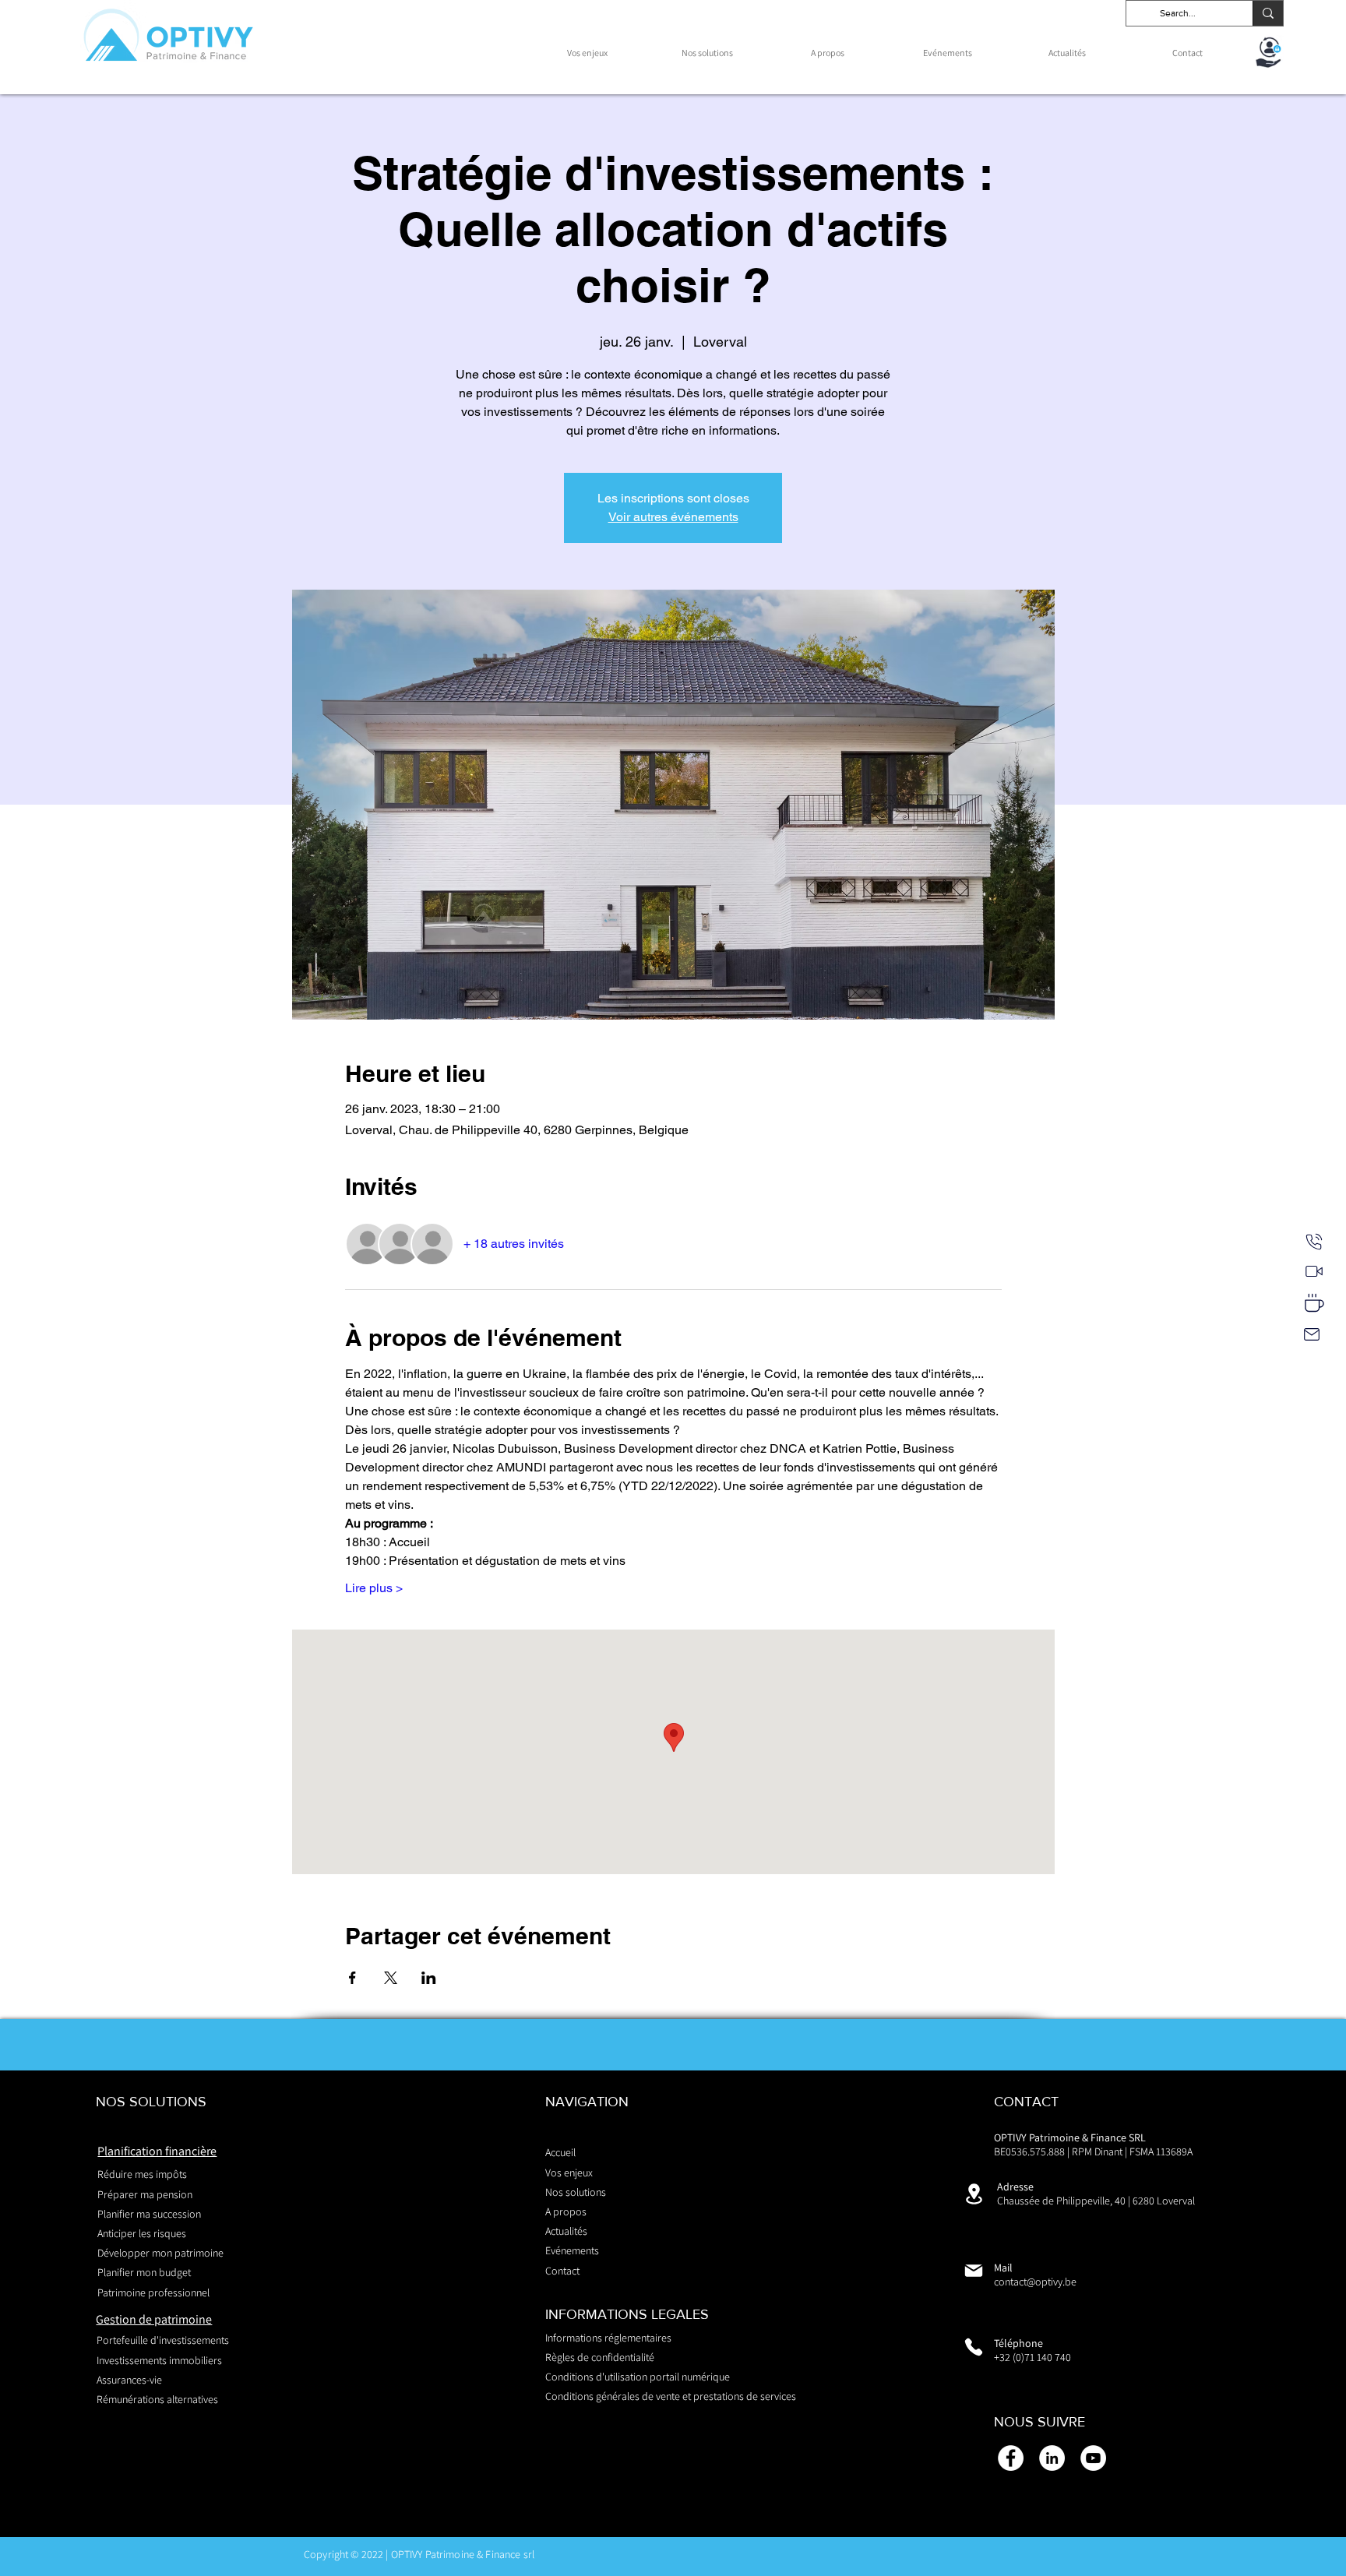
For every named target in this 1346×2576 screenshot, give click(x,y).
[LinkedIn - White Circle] (1052, 2458)
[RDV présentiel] (1314, 1303)
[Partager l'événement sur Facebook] (352, 1978)
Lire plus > (374, 1588)
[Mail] (1312, 1334)
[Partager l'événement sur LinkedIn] (429, 1978)
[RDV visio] (1314, 1271)
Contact (562, 2271)
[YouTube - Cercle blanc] (1093, 2458)
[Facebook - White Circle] (1011, 2458)
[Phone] (974, 2347)
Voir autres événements (673, 517)
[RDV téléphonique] (1314, 1242)
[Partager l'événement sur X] (391, 1978)
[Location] (974, 2194)
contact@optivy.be (1035, 2282)
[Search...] (1268, 13)
